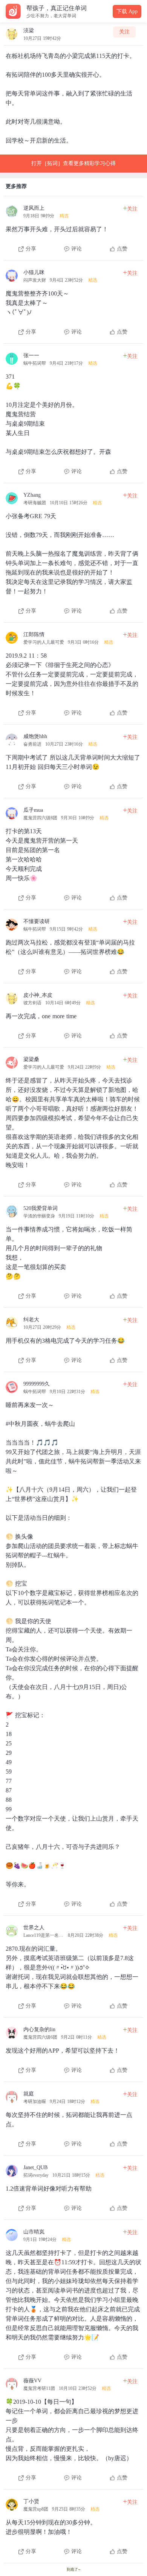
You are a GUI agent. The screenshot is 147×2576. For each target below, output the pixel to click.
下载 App (127, 11)
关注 (124, 32)
